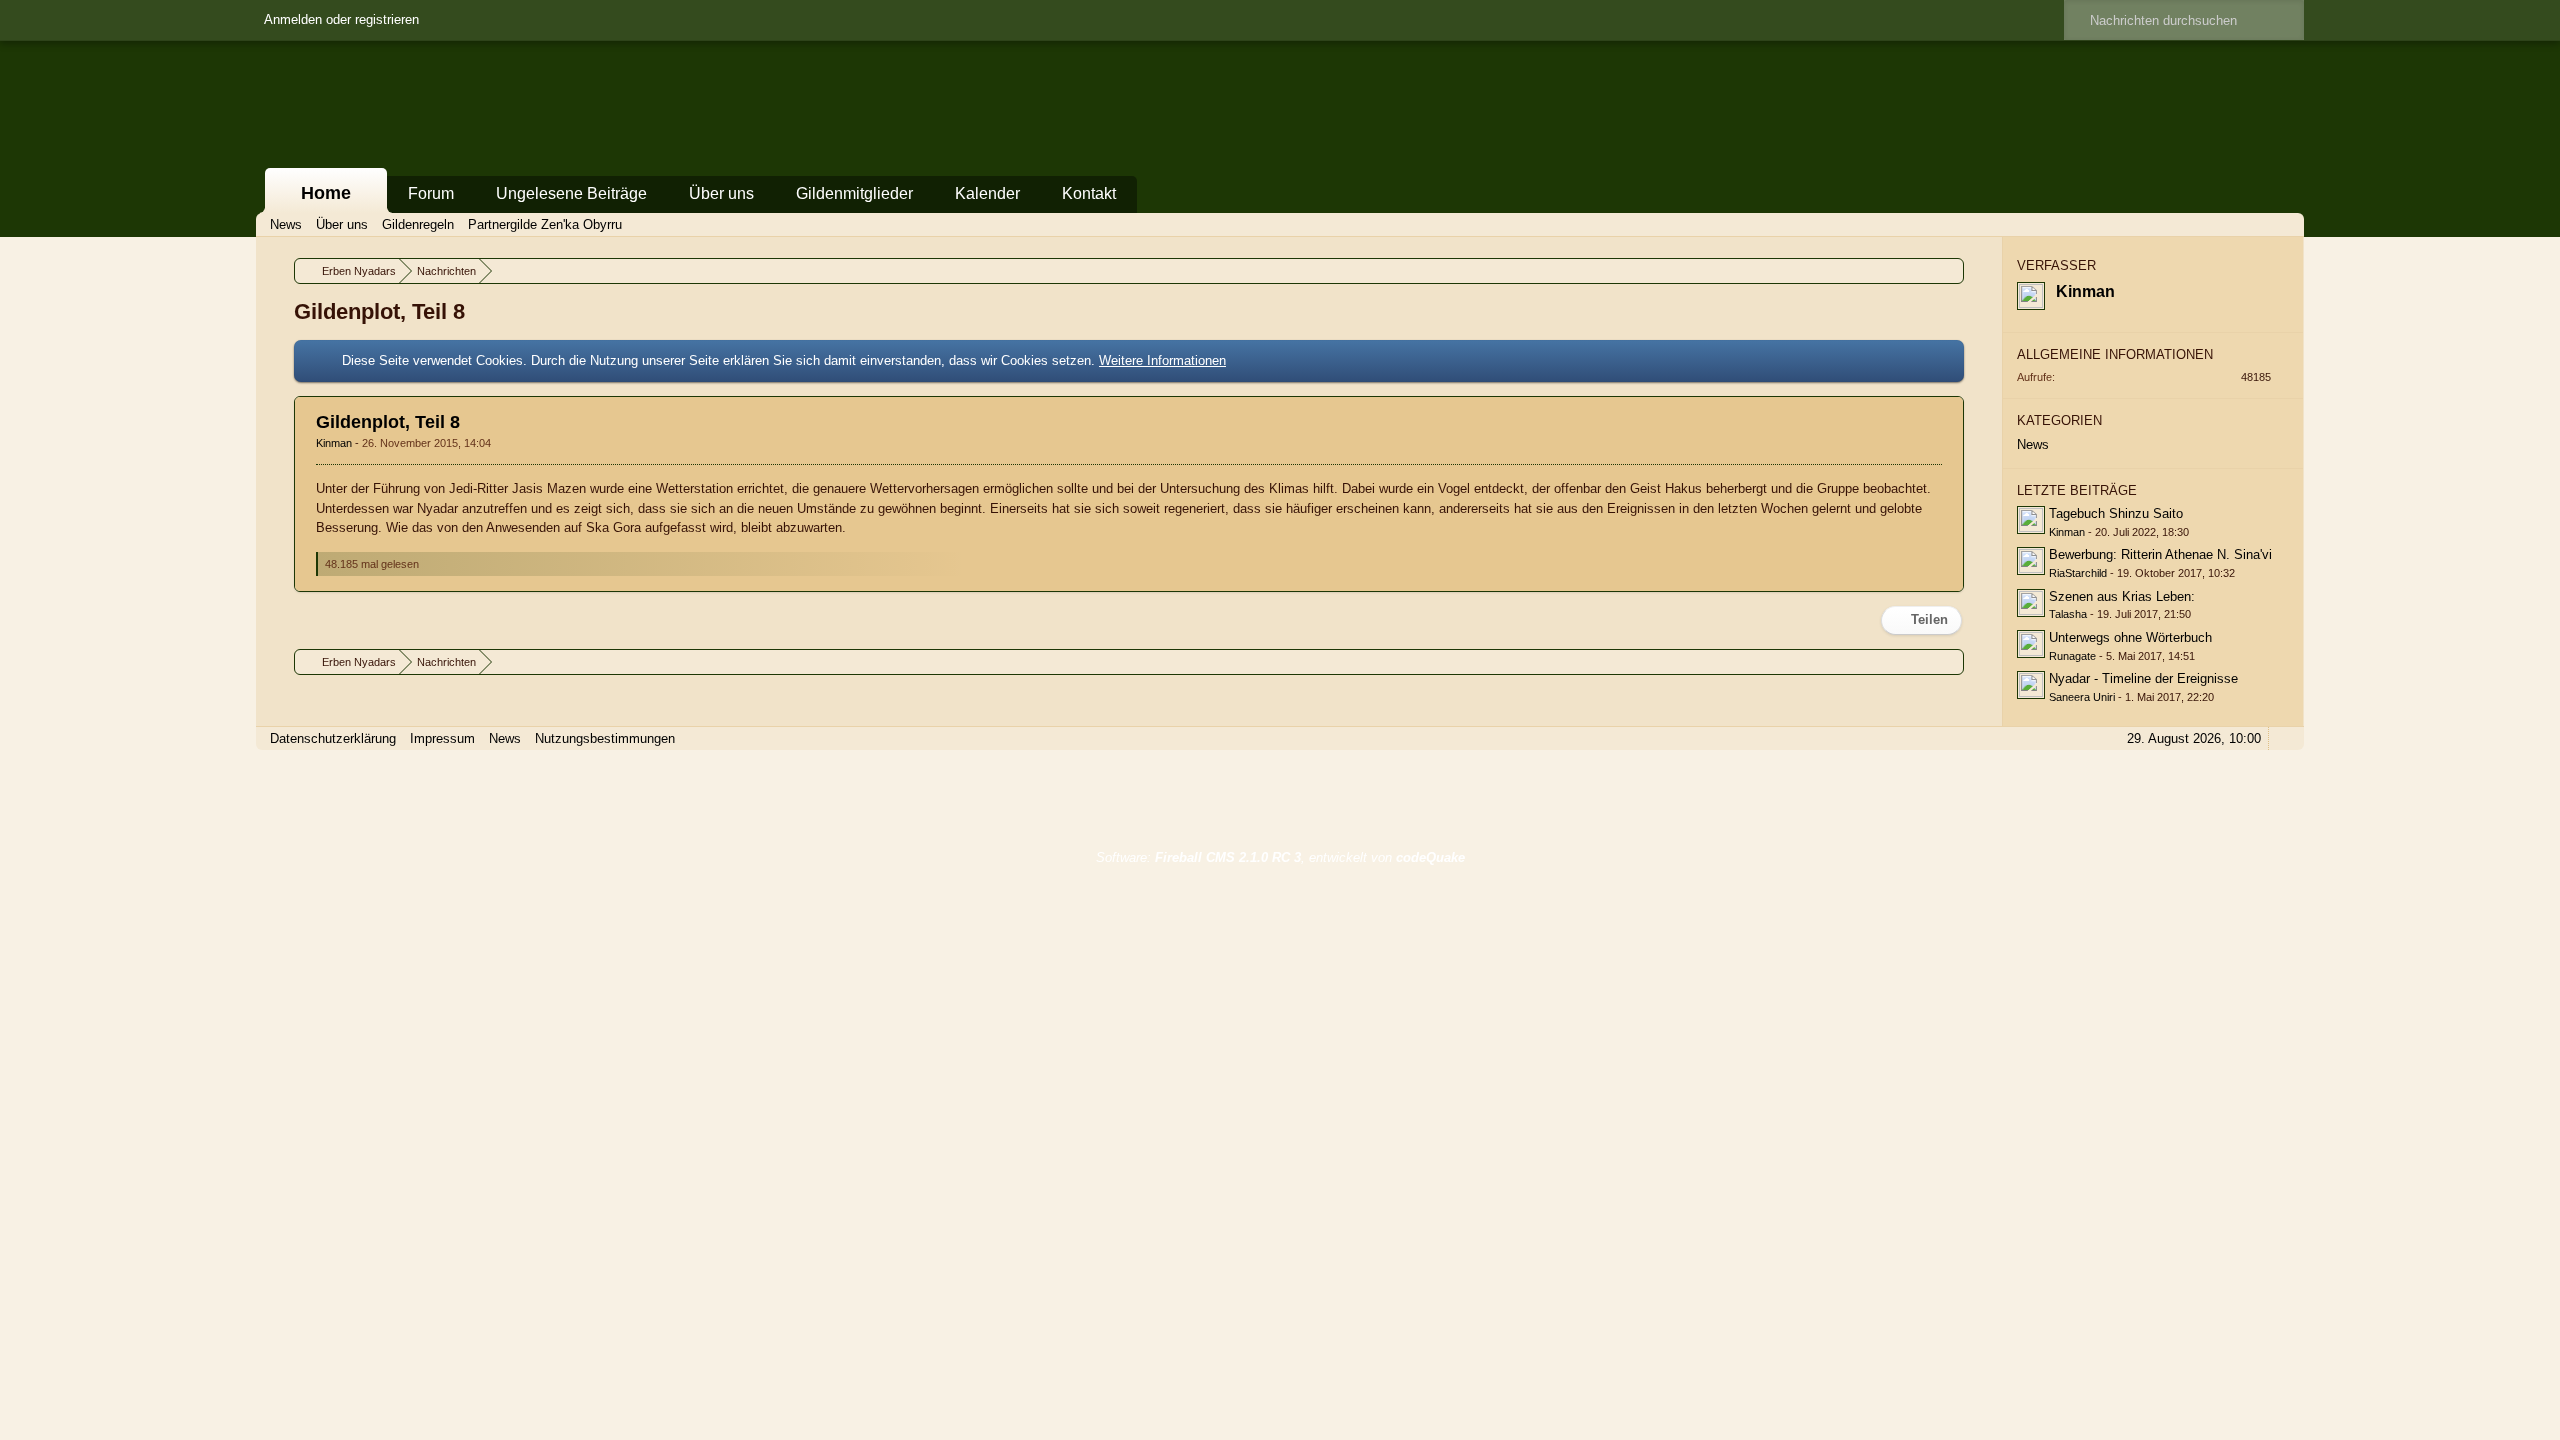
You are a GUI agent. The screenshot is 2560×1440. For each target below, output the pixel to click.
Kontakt (1089, 193)
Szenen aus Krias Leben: (2122, 596)
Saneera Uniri (2082, 697)
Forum (431, 193)
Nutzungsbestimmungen (605, 738)
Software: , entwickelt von (1280, 857)
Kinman (335, 443)
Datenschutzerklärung (333, 738)
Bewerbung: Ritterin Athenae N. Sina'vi (2160, 554)
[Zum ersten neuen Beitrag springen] (2031, 520)
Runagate (2072, 656)
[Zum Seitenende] (2283, 224)
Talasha (2068, 614)
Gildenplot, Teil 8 (388, 422)
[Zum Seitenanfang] (1947, 578)
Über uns (721, 193)
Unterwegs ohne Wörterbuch (2130, 637)
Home (326, 193)
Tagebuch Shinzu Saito (2116, 513)
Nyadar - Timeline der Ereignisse (2143, 678)
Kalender (987, 193)
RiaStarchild (2078, 573)
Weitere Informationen (1162, 360)
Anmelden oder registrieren (341, 19)
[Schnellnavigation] (2255, 224)
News (2033, 444)
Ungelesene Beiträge (571, 193)
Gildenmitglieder (854, 193)
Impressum (442, 738)
